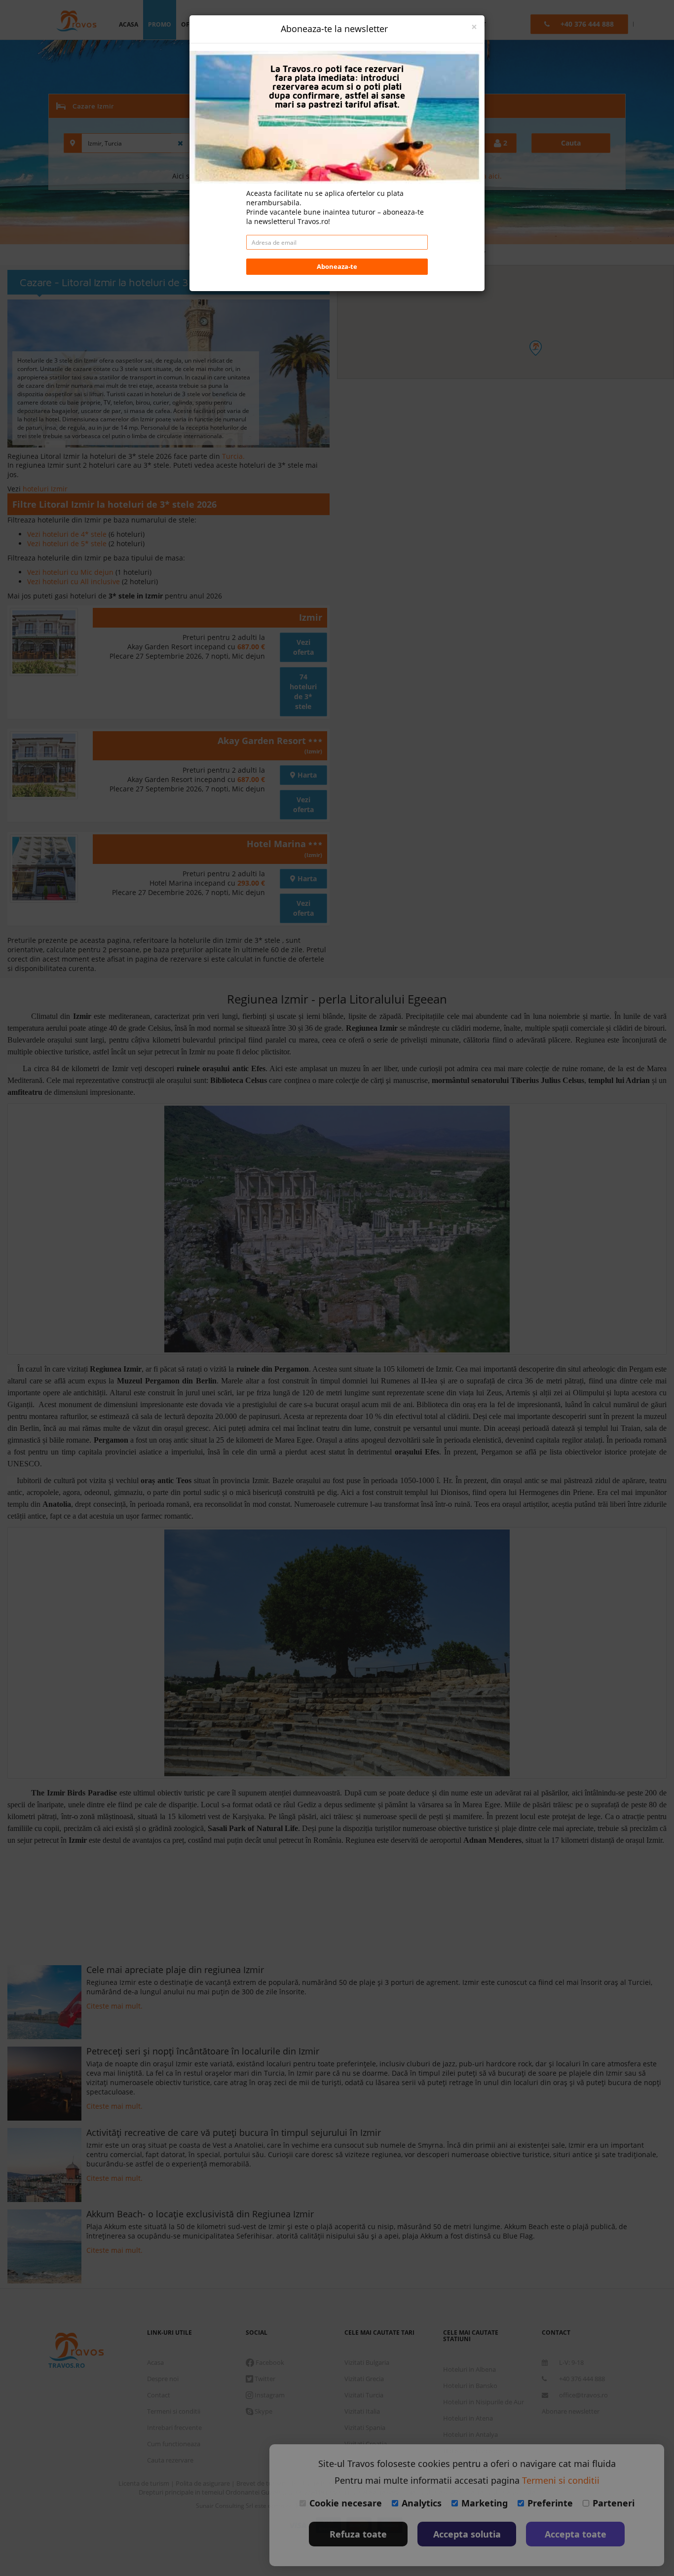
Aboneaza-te (337, 266)
